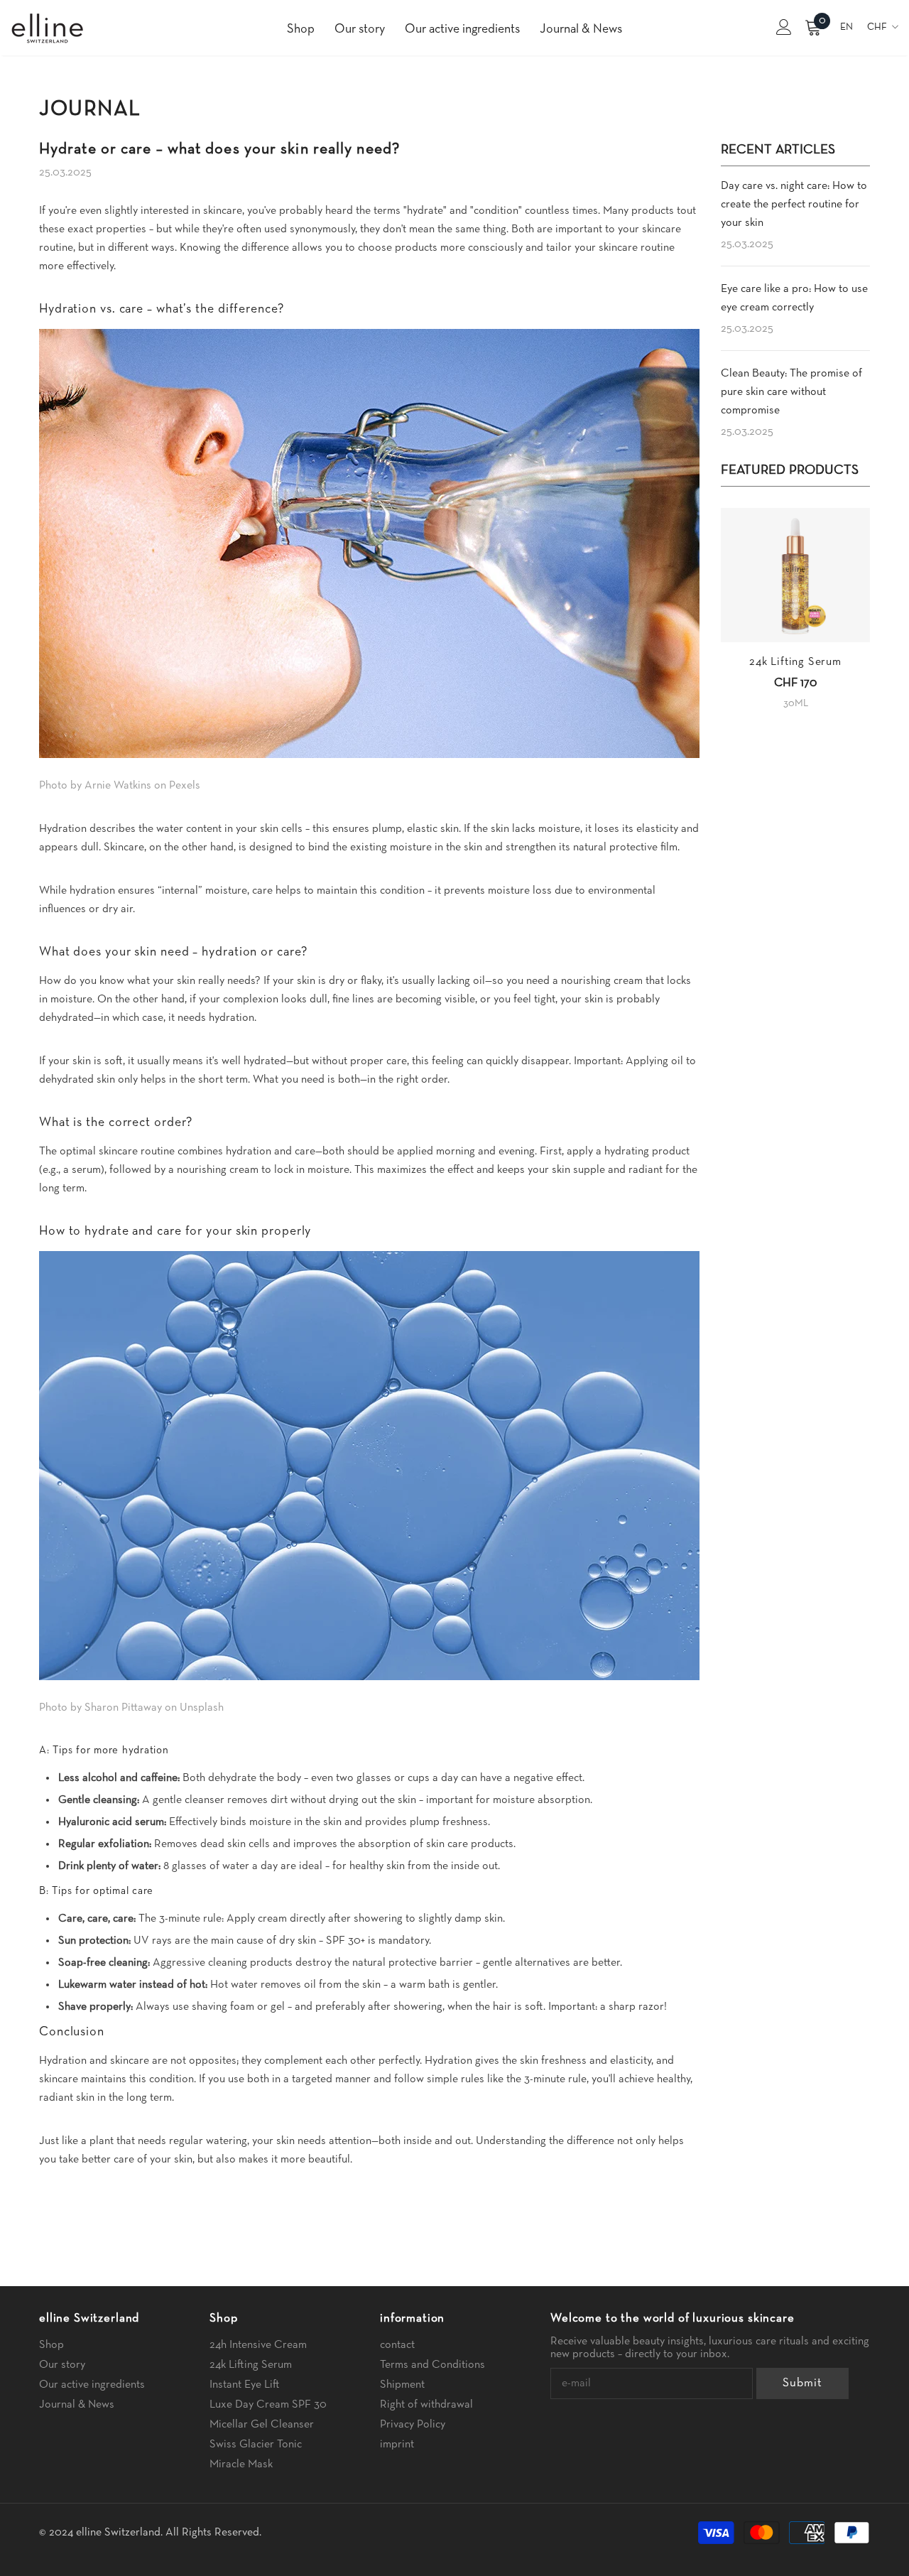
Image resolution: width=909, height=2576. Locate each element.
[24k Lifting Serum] (795, 575)
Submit (802, 2383)
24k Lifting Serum (795, 662)
